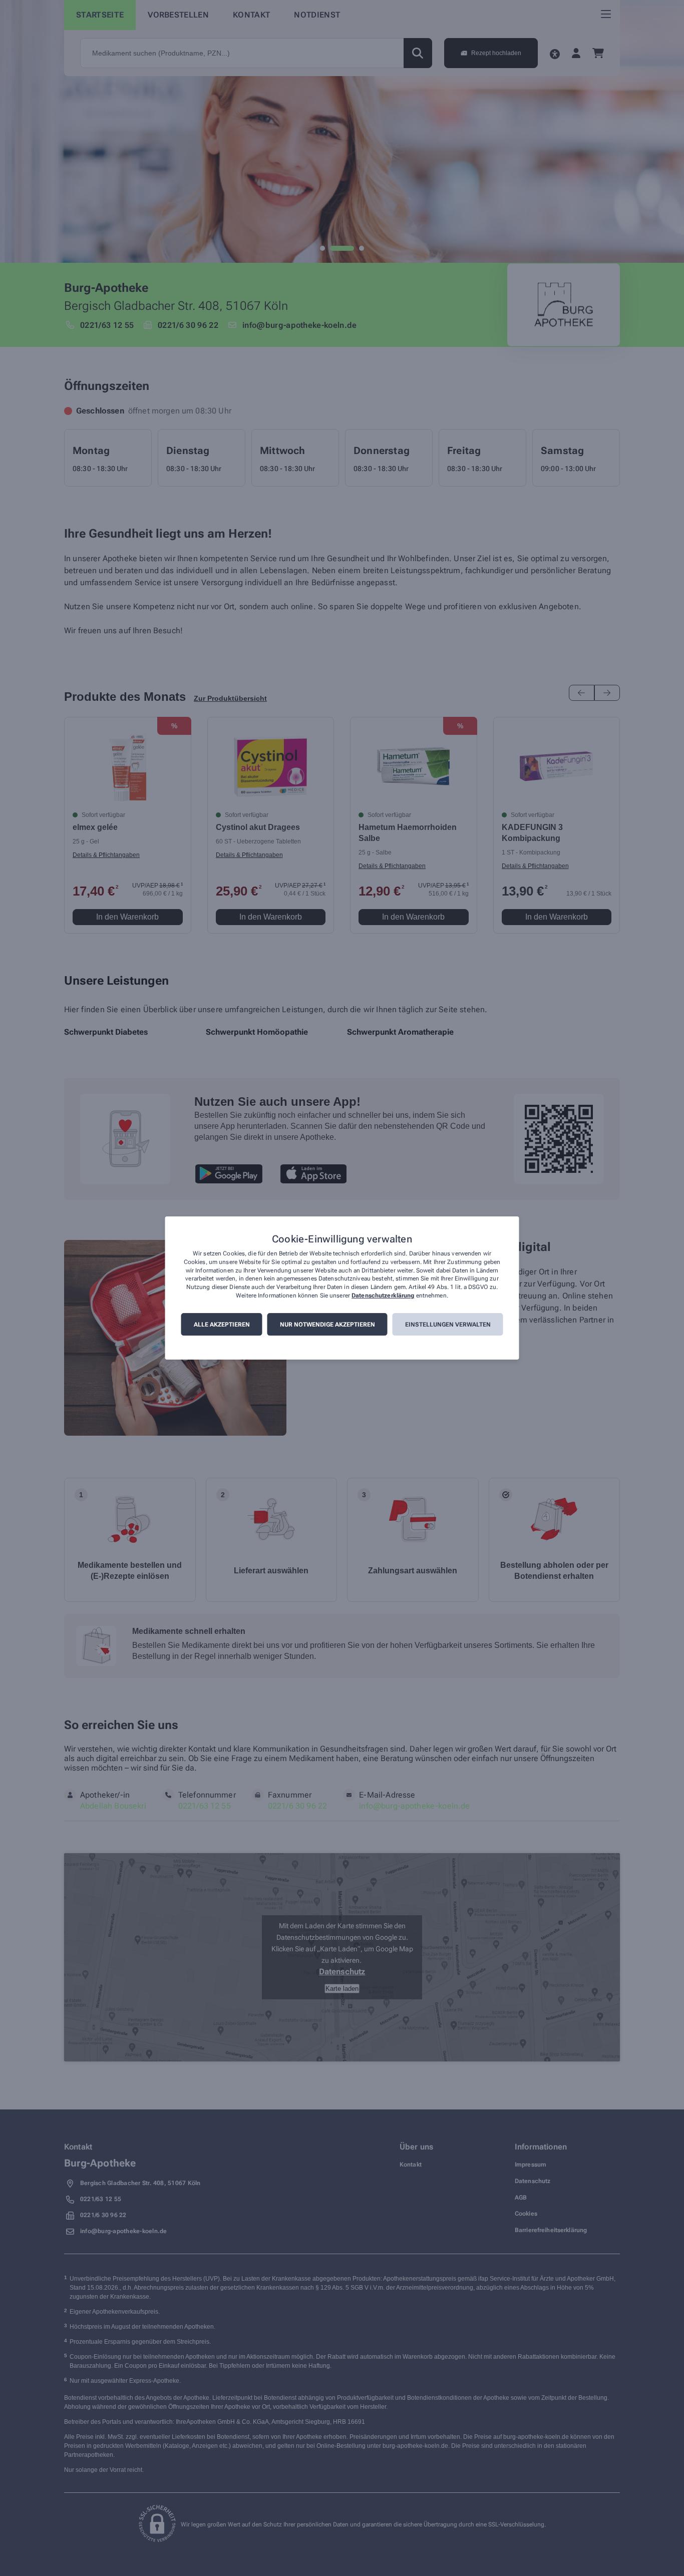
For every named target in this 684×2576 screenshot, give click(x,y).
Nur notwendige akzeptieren (327, 1325)
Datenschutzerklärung (383, 1296)
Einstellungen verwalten (448, 1325)
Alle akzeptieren (222, 1325)
